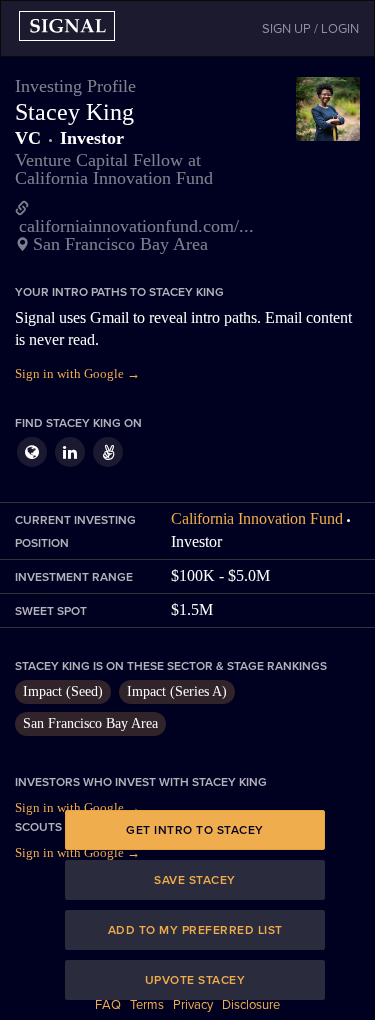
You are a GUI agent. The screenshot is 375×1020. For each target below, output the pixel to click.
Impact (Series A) (177, 691)
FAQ (108, 1005)
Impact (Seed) (63, 691)
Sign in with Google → (77, 373)
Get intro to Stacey (195, 830)
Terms (147, 1005)
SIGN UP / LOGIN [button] (310, 29)
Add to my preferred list (195, 930)
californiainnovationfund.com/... (136, 226)
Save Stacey (195, 880)
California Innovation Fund (257, 518)
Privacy (193, 1005)
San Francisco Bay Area (90, 723)
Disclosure (251, 1005)
